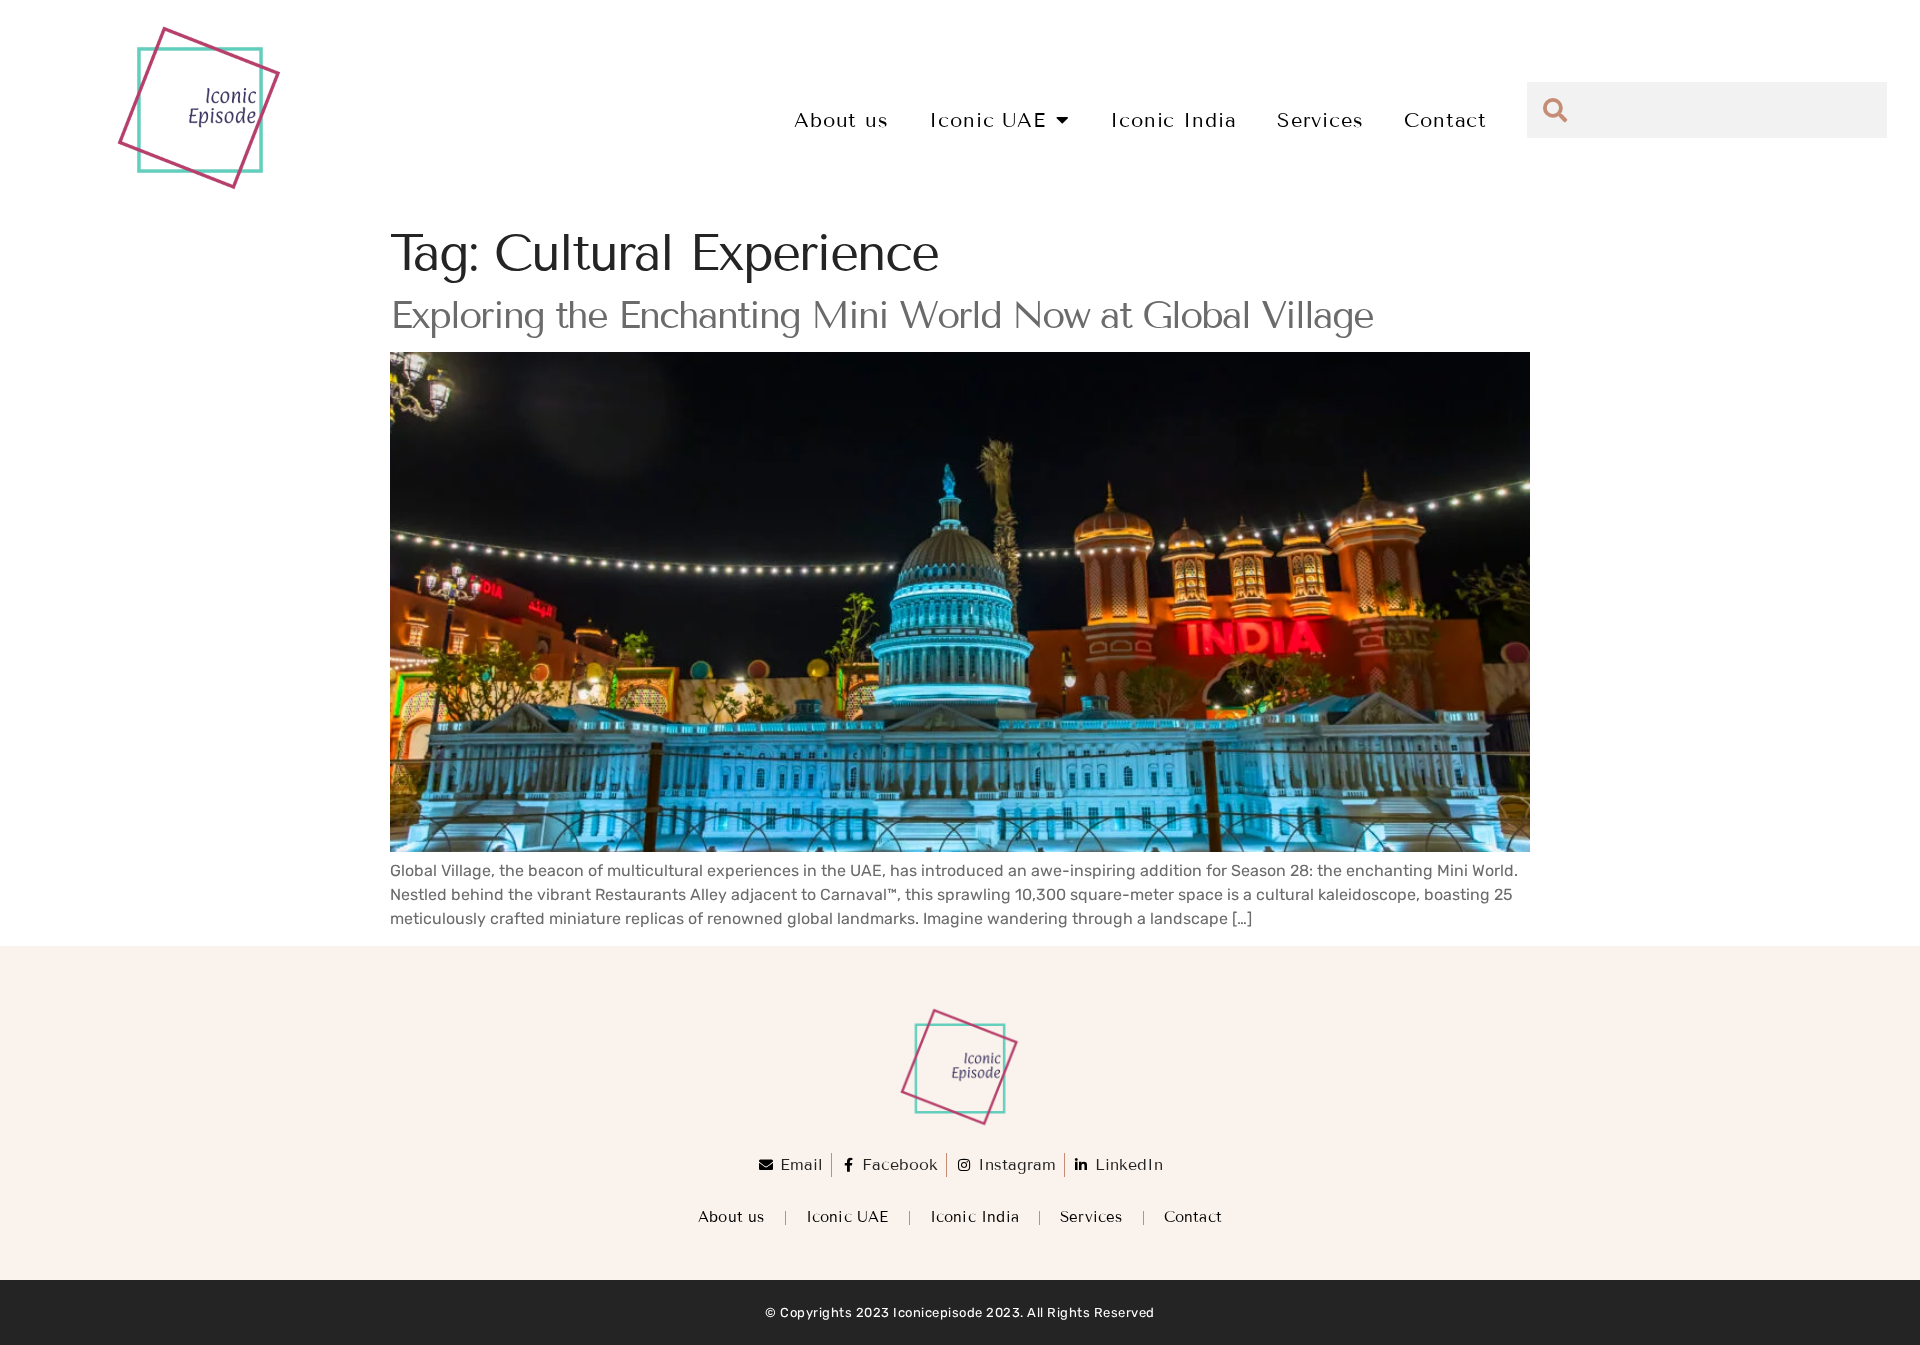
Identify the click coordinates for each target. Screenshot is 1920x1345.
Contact (1445, 120)
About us (841, 120)
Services (1320, 120)
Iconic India (1173, 120)
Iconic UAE (987, 120)
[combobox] (1707, 110)
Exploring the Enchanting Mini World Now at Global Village (881, 315)
